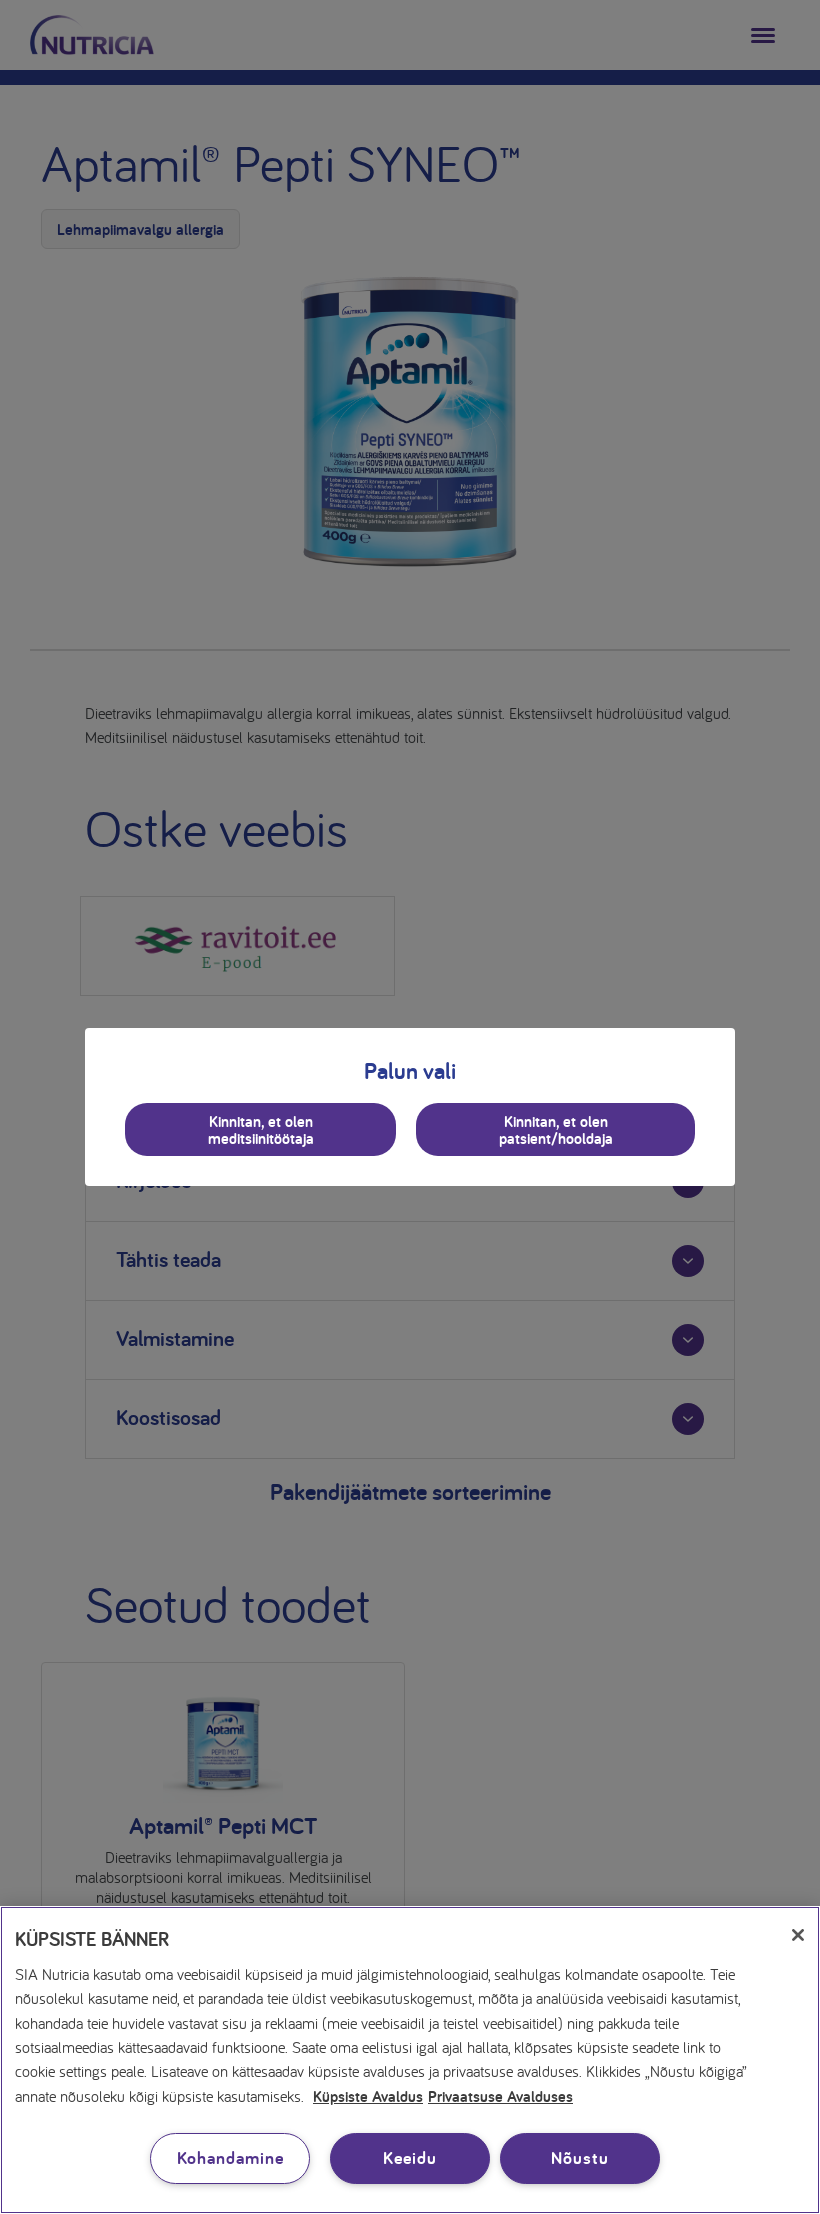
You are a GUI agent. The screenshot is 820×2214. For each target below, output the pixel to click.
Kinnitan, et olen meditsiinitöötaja (261, 1129)
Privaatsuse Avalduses (500, 2095)
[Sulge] (798, 1935)
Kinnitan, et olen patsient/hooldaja (556, 1129)
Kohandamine (230, 2157)
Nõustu (579, 2157)
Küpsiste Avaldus (368, 2095)
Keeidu (409, 2157)
